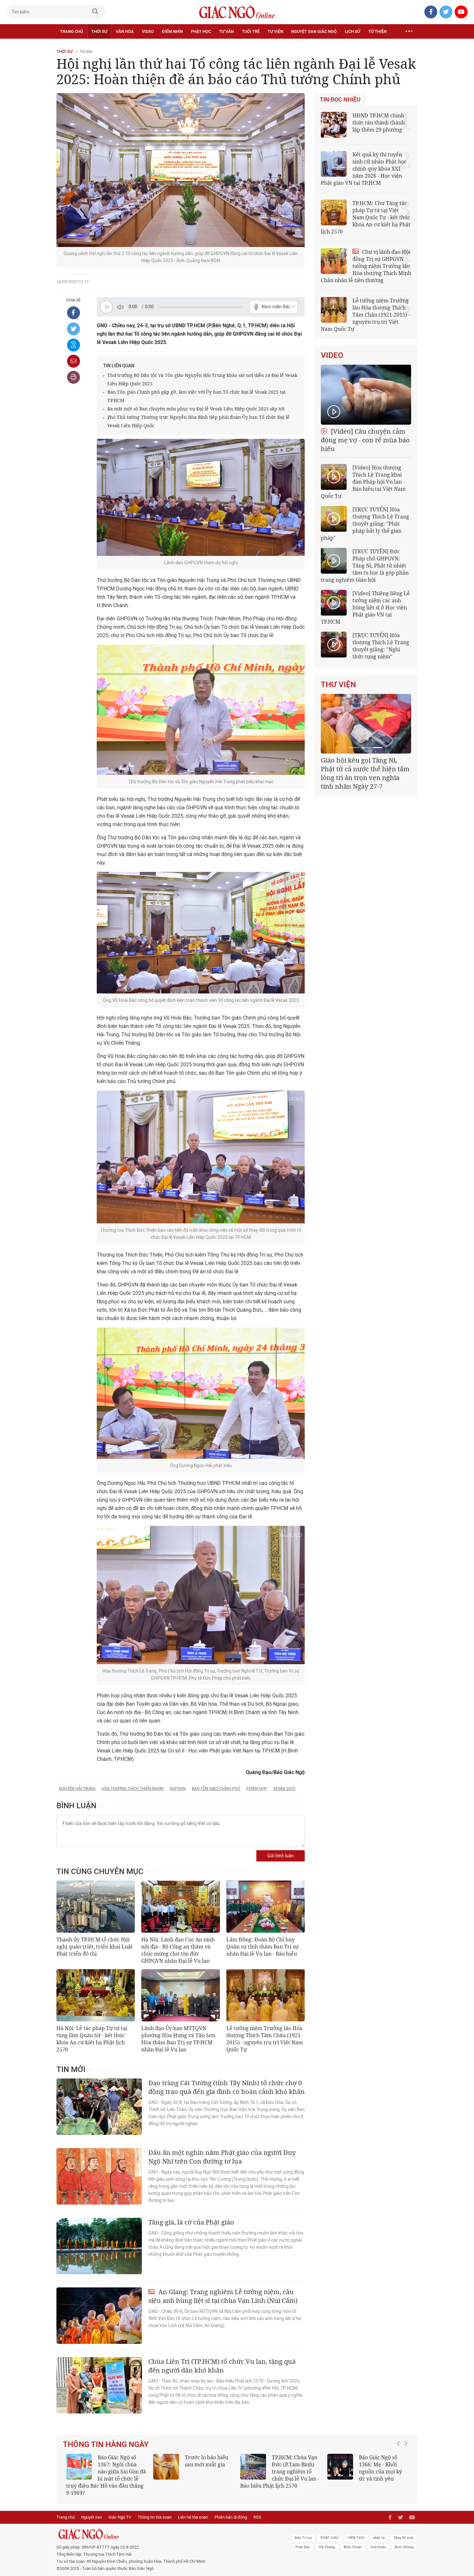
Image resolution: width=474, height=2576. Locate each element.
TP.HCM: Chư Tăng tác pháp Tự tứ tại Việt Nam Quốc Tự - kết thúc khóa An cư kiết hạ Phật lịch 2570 (366, 217)
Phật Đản (303, 2540)
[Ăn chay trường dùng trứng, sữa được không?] (166, 2467)
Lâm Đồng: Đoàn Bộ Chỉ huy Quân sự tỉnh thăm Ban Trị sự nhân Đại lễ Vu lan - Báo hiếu (262, 1947)
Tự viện (275, 31)
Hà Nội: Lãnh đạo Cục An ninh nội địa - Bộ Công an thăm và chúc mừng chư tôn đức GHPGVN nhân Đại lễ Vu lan (178, 1950)
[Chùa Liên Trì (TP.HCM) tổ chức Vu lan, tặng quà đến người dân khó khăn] (99, 2385)
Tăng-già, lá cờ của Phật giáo (191, 2222)
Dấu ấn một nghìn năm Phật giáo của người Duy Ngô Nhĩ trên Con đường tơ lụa (222, 2157)
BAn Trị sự (303, 2531)
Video (148, 31)
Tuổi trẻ (251, 31)
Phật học (201, 31)
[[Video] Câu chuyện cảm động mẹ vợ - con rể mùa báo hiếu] (366, 395)
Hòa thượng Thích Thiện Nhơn (133, 1789)
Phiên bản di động (231, 2510)
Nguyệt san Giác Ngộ (314, 31)
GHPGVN (178, 1789)
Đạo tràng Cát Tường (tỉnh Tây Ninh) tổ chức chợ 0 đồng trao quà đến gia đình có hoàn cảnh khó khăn (227, 2087)
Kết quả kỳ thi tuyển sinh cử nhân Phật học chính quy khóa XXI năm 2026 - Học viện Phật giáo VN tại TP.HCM (364, 169)
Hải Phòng (327, 2540)
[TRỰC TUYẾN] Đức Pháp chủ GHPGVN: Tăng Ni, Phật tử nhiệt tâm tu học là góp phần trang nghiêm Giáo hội (365, 566)
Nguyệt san (92, 2510)
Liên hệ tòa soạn (193, 2510)
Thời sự (99, 31)
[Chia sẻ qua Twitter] (74, 329)
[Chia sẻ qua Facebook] (74, 313)
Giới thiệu (378, 2540)
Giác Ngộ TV (120, 2510)
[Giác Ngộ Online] (165, 2527)
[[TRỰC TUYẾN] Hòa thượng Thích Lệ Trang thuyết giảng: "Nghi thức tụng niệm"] (334, 645)
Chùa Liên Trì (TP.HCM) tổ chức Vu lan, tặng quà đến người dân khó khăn (222, 2366)
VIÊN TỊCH (356, 2531)
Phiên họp (257, 1789)
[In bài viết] (74, 377)
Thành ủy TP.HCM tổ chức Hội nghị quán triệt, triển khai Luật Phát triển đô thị (95, 1947)
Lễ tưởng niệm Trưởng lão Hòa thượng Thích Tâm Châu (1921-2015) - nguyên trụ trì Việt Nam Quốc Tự (265, 2039)
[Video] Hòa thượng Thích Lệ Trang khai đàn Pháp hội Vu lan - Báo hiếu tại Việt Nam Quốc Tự (363, 482)
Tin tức (86, 51)
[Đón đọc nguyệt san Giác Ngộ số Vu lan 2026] (253, 2467)
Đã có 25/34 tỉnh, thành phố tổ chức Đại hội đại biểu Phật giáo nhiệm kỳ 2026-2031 (365, 769)
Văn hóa (125, 31)
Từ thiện (377, 31)
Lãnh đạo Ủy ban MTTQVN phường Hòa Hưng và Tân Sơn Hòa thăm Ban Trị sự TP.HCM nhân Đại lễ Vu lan (178, 2039)
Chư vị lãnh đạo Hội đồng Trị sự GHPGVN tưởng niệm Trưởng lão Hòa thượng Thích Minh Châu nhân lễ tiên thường (366, 266)
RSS (257, 2510)
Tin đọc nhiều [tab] (340, 100)
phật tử (379, 2531)
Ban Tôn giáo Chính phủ (216, 1789)
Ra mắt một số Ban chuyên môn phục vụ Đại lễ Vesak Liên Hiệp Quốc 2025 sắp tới (196, 409)
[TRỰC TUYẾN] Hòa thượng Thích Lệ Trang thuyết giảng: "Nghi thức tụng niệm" (381, 646)
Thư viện (338, 685)
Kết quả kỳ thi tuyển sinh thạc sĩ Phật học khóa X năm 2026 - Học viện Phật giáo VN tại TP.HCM (103, 2472)
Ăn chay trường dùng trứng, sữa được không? (204, 2464)
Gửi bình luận (281, 1856)
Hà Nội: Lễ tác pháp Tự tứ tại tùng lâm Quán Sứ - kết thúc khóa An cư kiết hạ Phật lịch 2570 (92, 2039)
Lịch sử (352, 31)
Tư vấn (226, 31)
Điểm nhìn (172, 31)
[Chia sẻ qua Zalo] (74, 345)
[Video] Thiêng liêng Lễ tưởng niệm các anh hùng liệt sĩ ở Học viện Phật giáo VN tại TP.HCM (365, 607)
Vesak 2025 (284, 1789)
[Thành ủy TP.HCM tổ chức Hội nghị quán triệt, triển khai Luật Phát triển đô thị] (96, 1907)
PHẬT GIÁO (330, 2531)
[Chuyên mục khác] (409, 32)
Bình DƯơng (404, 2540)
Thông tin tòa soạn (155, 2510)
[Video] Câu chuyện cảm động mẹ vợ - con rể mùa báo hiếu (365, 440)
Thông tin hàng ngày (106, 2444)
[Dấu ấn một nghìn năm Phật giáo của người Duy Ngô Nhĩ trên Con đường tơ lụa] (99, 2176)
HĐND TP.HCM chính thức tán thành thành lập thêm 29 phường (379, 123)
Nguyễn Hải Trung (77, 1789)
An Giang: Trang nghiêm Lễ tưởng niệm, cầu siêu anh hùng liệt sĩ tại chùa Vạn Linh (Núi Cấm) (223, 2296)
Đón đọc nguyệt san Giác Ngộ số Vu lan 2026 (296, 2464)
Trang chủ (71, 31)
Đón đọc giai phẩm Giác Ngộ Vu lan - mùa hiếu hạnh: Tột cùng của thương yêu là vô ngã (367, 2472)
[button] (400, 2468)
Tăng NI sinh (403, 2531)
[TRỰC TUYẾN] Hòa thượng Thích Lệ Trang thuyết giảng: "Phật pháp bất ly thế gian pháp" (365, 524)
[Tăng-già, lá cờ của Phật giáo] (99, 2246)
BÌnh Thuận (353, 2540)
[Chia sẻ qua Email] (74, 361)
